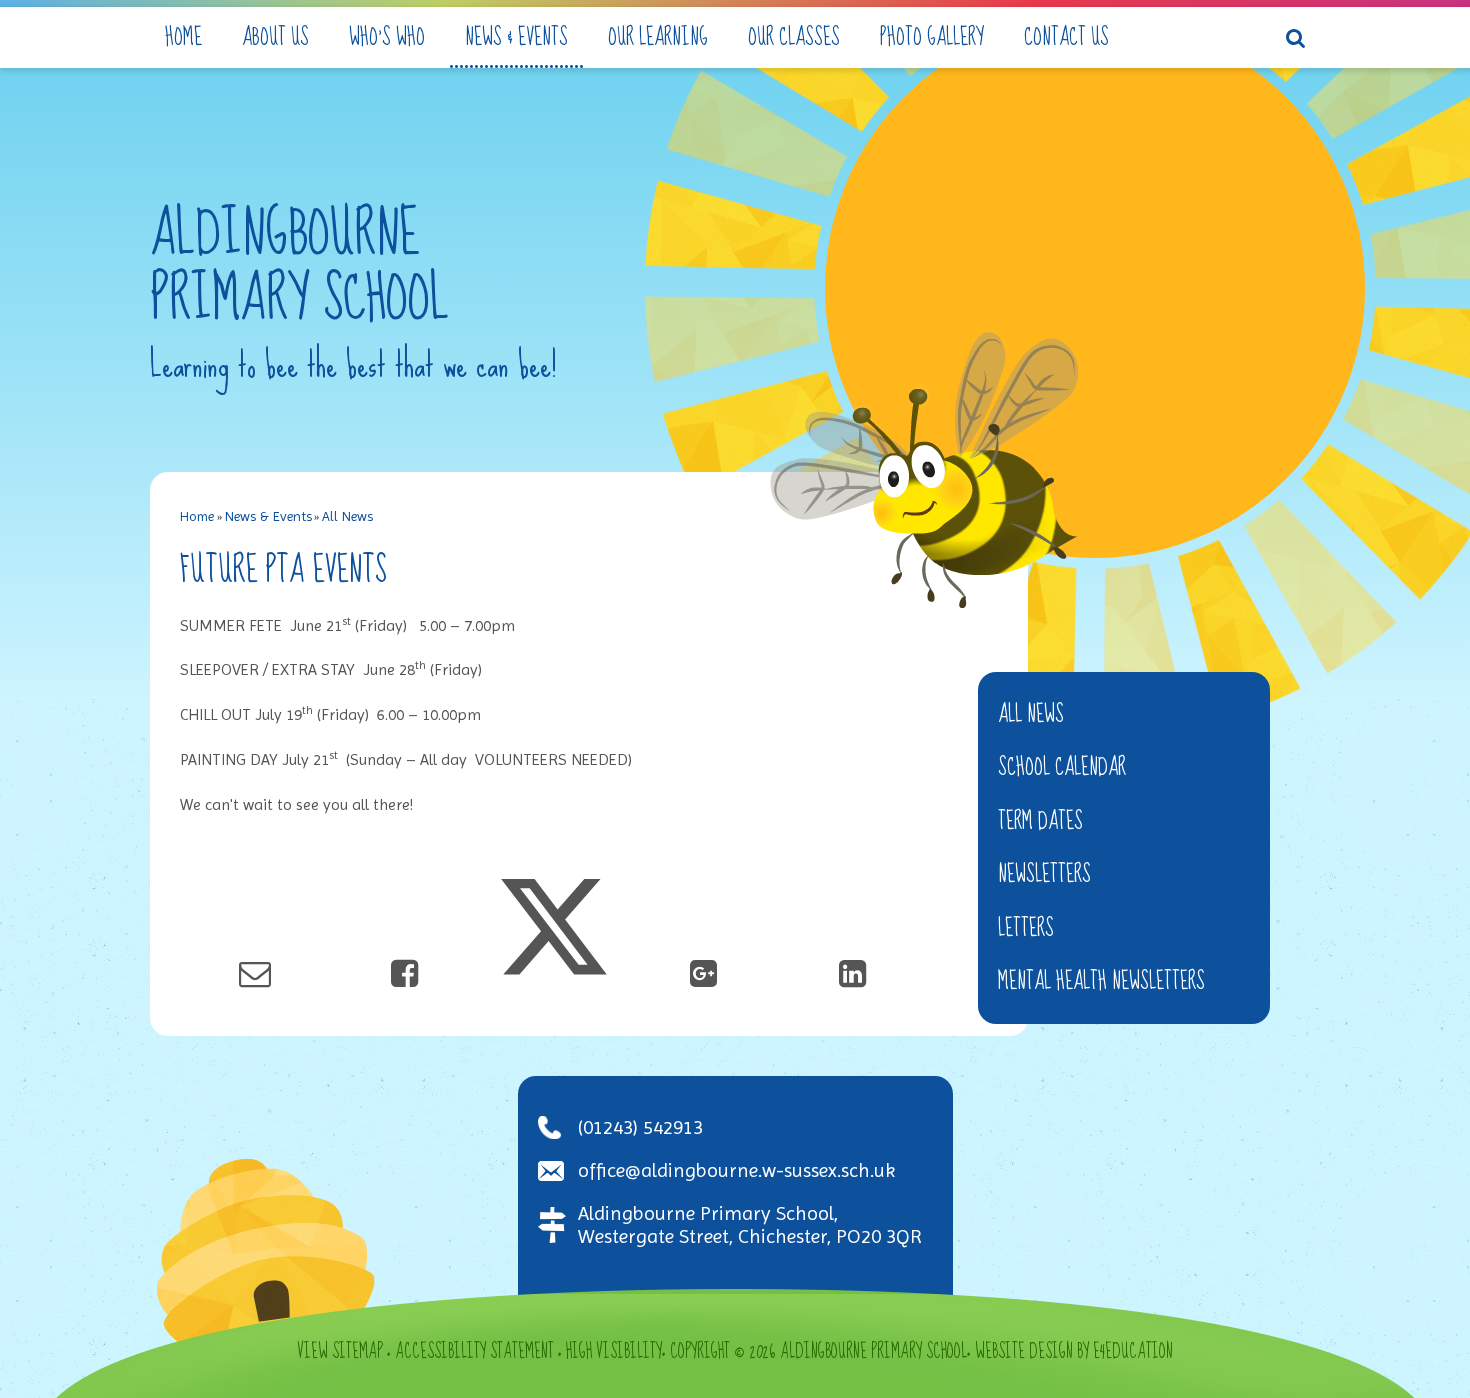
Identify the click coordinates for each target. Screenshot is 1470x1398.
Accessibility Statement (474, 1352)
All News (347, 516)
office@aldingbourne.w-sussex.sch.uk (736, 1170)
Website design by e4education (1074, 1352)
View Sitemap (340, 1352)
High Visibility (614, 1352)
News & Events (268, 516)
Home (197, 516)
